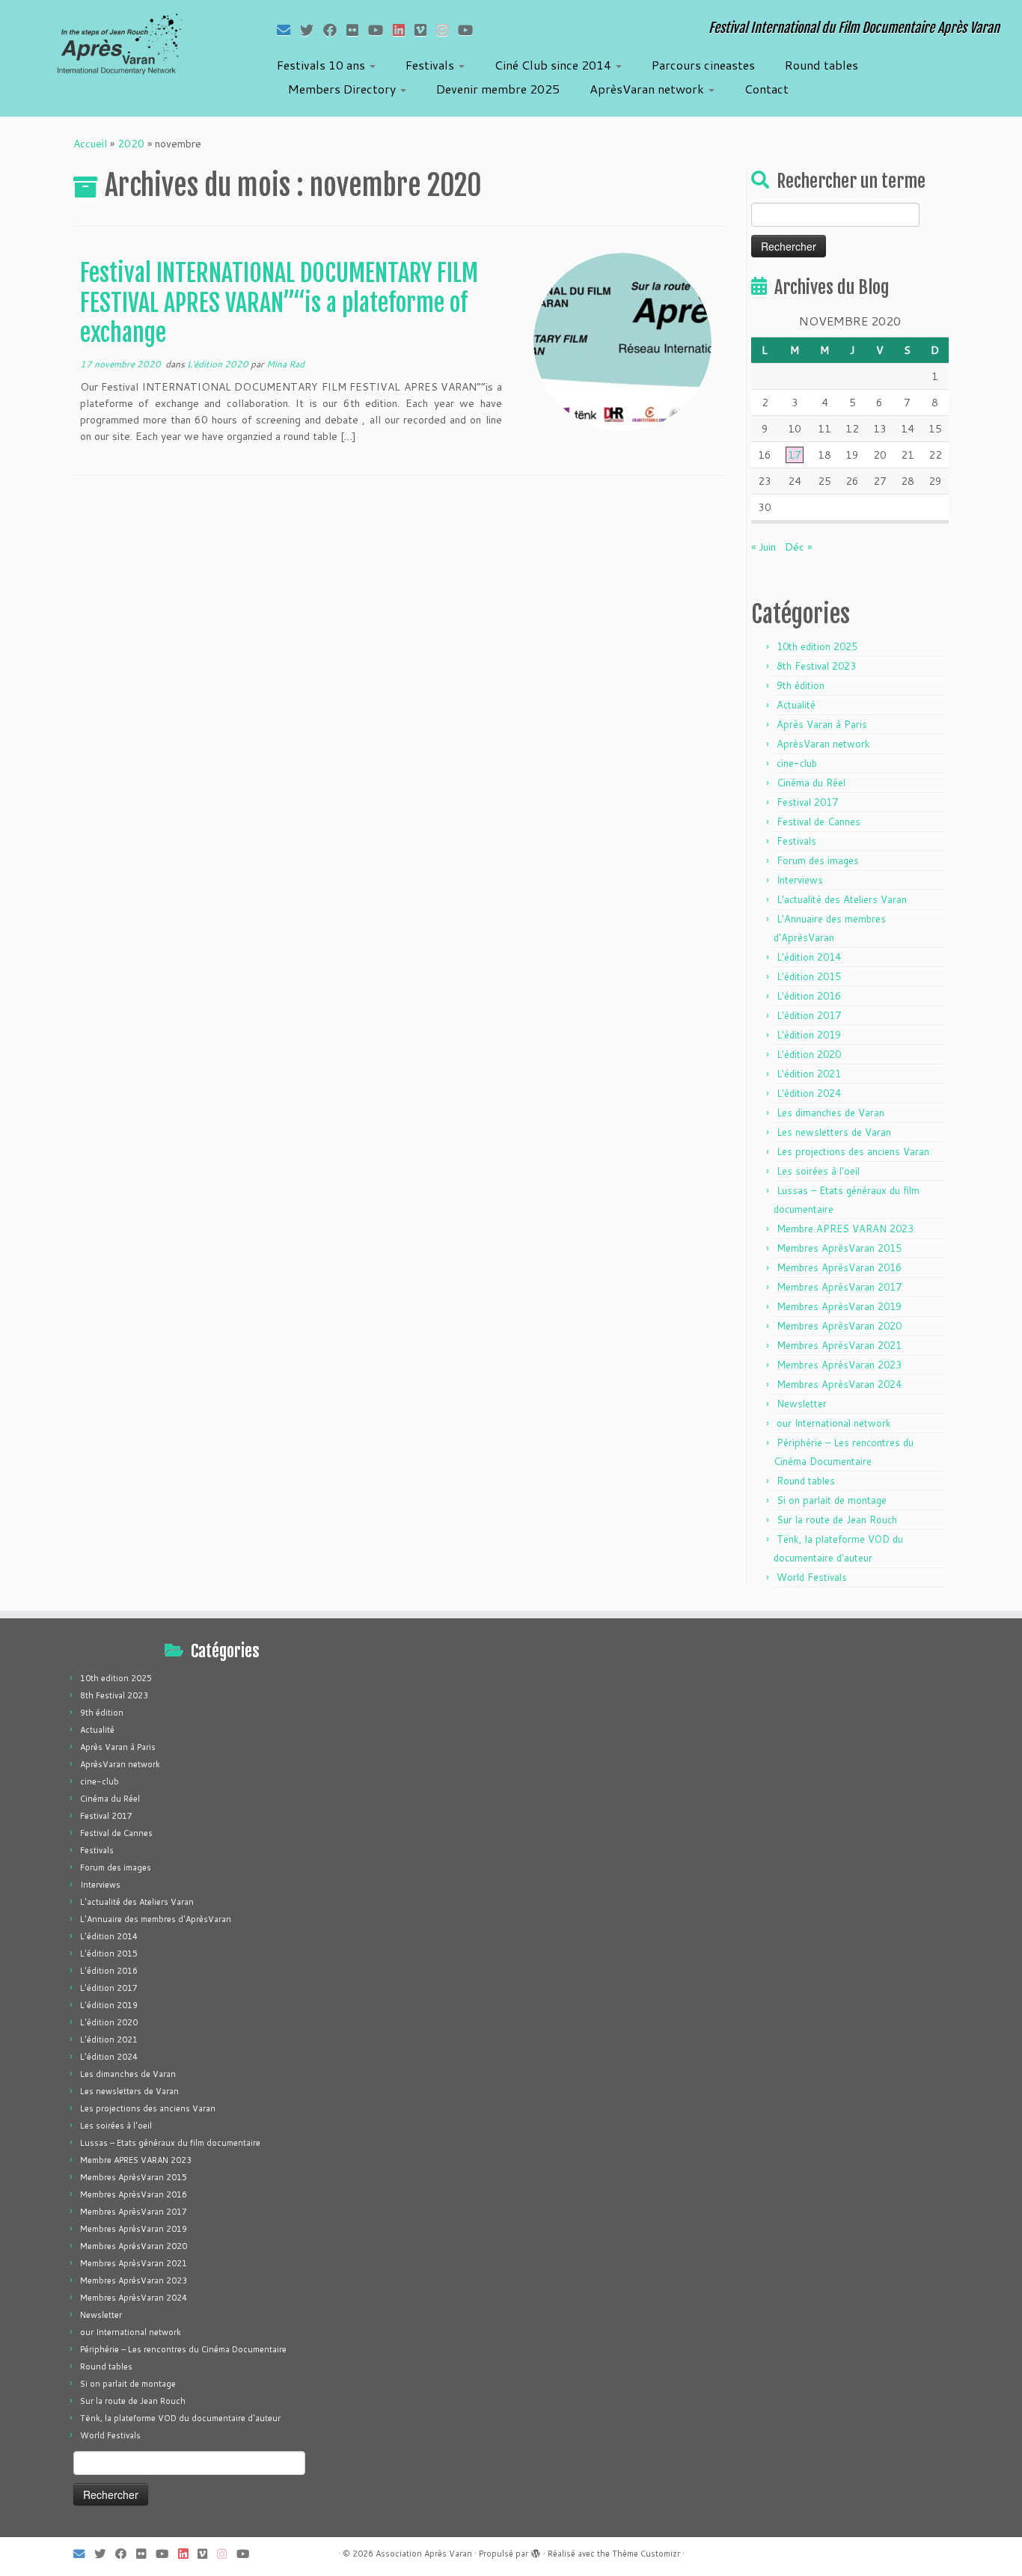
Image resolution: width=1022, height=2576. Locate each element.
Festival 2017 (807, 802)
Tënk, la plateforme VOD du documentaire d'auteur (180, 2418)
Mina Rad (285, 364)
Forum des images (818, 860)
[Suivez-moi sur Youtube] (380, 30)
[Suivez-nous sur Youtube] (470, 30)
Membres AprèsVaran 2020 (839, 1326)
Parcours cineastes (703, 65)
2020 (131, 144)
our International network (834, 1423)
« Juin (764, 547)
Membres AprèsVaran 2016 (839, 1267)
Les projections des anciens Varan (853, 1151)
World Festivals (812, 1577)
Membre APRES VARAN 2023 (845, 1229)
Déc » (798, 547)
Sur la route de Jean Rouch (837, 1520)
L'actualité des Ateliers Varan (842, 899)
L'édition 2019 (809, 1035)
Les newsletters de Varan (834, 1132)
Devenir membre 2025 (498, 89)
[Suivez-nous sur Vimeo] (425, 30)
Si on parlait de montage (832, 1500)
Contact (766, 89)
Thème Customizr (646, 2554)
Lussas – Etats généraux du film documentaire (170, 2143)
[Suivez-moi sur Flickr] (357, 30)
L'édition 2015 (809, 976)
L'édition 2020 (219, 364)
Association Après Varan (424, 2554)
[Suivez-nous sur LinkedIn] (404, 30)
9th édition (801, 685)
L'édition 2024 (809, 1093)
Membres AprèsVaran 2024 (839, 1384)
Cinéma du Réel (811, 783)
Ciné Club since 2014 (554, 65)
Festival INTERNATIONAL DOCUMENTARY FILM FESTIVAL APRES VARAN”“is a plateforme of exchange (279, 303)
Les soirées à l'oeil (818, 1171)
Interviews (800, 880)
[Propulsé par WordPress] (536, 2551)
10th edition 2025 (817, 646)
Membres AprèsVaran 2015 (839, 1248)
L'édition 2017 (809, 1015)
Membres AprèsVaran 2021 (839, 1345)
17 (795, 455)
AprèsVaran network (648, 89)
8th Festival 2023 (816, 666)
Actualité (796, 705)
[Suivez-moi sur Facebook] (335, 30)
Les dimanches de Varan (830, 1113)
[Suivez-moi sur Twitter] (312, 30)
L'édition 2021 (809, 1074)
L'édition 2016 (809, 996)
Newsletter (802, 1404)
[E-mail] (288, 30)
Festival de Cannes (818, 822)
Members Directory (343, 89)
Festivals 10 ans (322, 65)
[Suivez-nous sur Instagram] (447, 30)
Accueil (90, 144)
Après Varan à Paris (822, 724)
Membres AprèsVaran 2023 (839, 1365)
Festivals (431, 65)
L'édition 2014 (809, 957)
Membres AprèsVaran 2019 (839, 1306)
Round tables (821, 65)
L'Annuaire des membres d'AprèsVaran (156, 1919)
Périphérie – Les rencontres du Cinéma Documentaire (183, 2349)
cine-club (797, 763)
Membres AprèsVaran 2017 (839, 1287)
